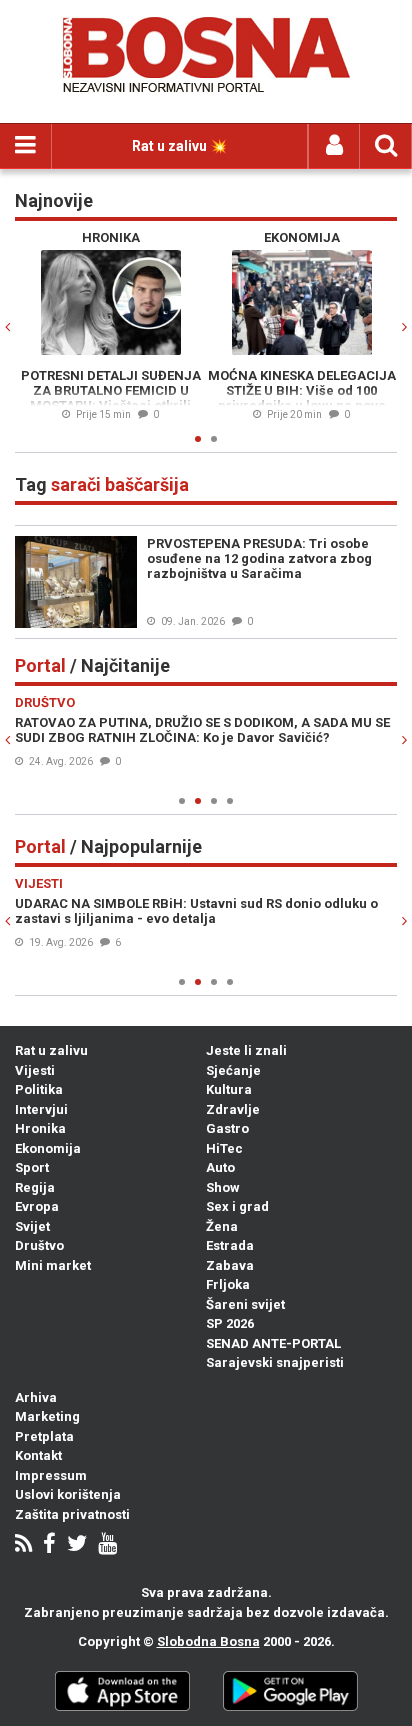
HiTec (224, 1148)
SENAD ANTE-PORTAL (273, 1343)
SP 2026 (230, 1323)
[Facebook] (49, 1545)
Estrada (230, 1245)
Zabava (230, 1265)
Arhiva (36, 1397)
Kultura (229, 1089)
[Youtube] (107, 1545)
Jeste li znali (246, 1050)
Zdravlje (233, 1109)
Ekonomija (48, 1148)
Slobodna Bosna (208, 1641)
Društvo (39, 1245)
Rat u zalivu (51, 1050)
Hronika (40, 1128)
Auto (220, 1167)
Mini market (53, 1265)
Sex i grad (237, 1206)
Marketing (47, 1416)
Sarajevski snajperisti (275, 1362)
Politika (39, 1089)
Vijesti (35, 1070)
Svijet (32, 1226)
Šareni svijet (245, 1304)
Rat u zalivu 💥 (179, 146)
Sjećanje (233, 1070)
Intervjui (41, 1109)
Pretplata (44, 1436)
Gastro (227, 1128)
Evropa (37, 1206)
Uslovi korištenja (68, 1494)
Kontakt (38, 1455)
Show (223, 1187)
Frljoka (228, 1284)
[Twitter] (77, 1545)
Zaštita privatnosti (72, 1514)
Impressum (51, 1475)
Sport (32, 1167)
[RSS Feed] (23, 1545)
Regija (35, 1187)
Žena (222, 1226)
